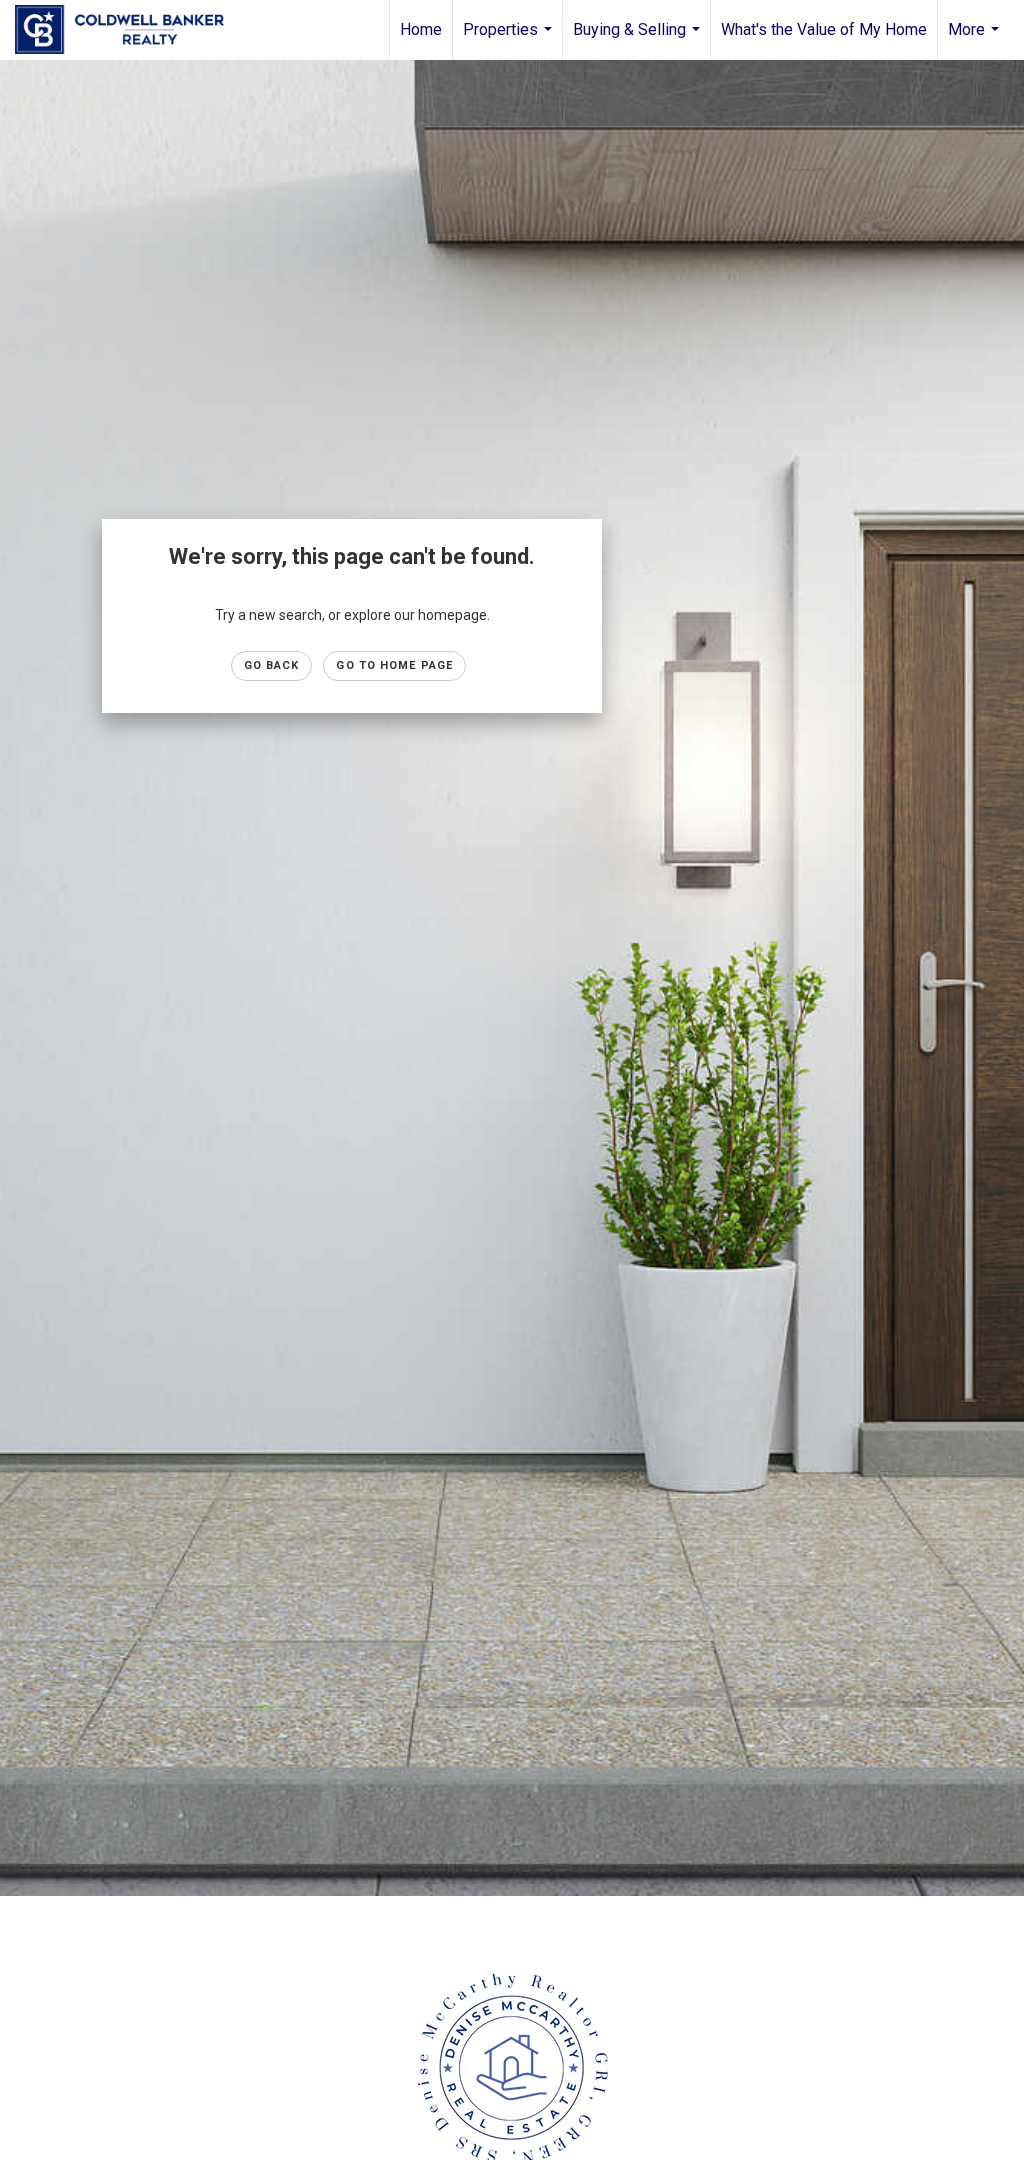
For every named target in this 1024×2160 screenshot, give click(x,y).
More (976, 40)
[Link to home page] (129, 30)
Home (421, 29)
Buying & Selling (639, 40)
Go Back (272, 665)
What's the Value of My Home (824, 29)
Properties (510, 40)
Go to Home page (394, 665)
